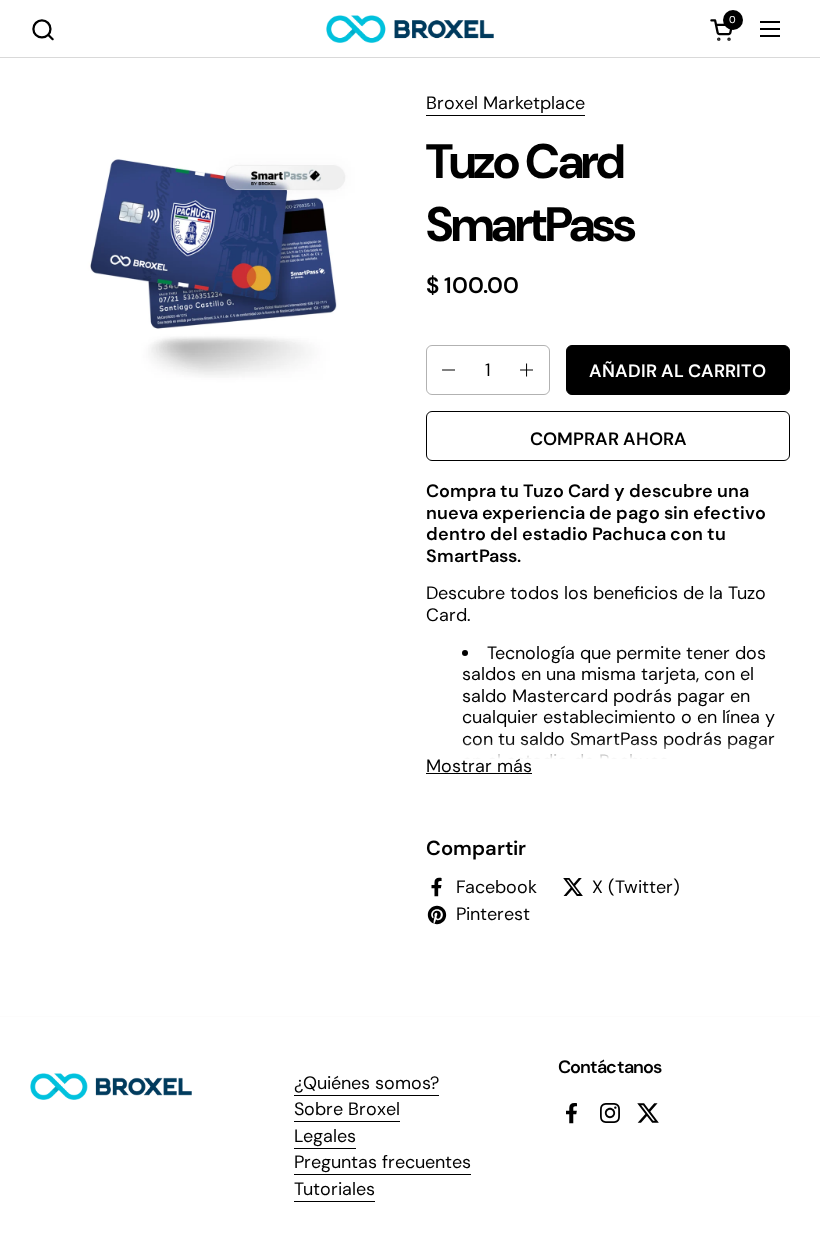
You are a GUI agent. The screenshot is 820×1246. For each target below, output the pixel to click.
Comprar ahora (608, 439)
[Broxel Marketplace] (410, 29)
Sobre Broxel (347, 1109)
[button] (42, 29)
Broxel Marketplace (505, 103)
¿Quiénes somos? (366, 1083)
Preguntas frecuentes (382, 1162)
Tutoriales (334, 1189)
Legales (325, 1136)
